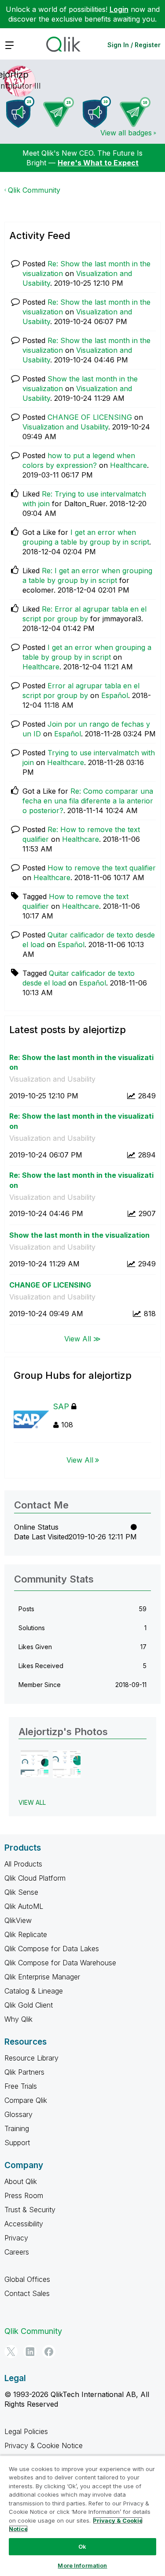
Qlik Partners (24, 2072)
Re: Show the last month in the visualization (81, 1062)
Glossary (18, 2114)
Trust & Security (30, 2210)
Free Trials (21, 2086)
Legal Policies (26, 2431)
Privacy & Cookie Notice (44, 2445)
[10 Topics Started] (97, 112)
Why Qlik (18, 2019)
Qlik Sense (21, 1892)
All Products (23, 1864)
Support (17, 2143)
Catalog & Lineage (34, 1991)
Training (17, 2128)
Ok (82, 2546)
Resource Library (31, 2058)
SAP (61, 1406)
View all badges (126, 133)
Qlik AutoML (24, 1906)
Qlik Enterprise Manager (42, 1977)
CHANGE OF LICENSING (90, 417)
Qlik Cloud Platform (35, 1878)
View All (80, 1460)
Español (115, 695)
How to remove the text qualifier (102, 868)
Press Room (24, 2195)
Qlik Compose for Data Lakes (52, 1949)
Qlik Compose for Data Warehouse (60, 1963)
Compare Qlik (26, 2100)
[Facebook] (49, 2352)
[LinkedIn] (30, 2352)
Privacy (16, 2238)
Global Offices (27, 2279)
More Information (82, 2565)
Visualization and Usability (65, 427)
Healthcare (128, 465)
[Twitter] (11, 2352)
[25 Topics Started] (20, 112)
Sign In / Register (134, 45)
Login (119, 9)
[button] (35, 1764)
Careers (17, 2252)
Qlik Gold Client (29, 2005)
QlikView (18, 1920)
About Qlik (21, 2181)
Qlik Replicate (26, 1934)
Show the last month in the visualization (79, 1235)
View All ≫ (82, 1338)
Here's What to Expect (98, 163)
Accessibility (24, 2224)
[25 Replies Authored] (59, 112)
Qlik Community (34, 190)
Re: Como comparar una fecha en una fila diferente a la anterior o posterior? (88, 801)
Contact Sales (27, 2293)
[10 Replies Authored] (135, 112)
